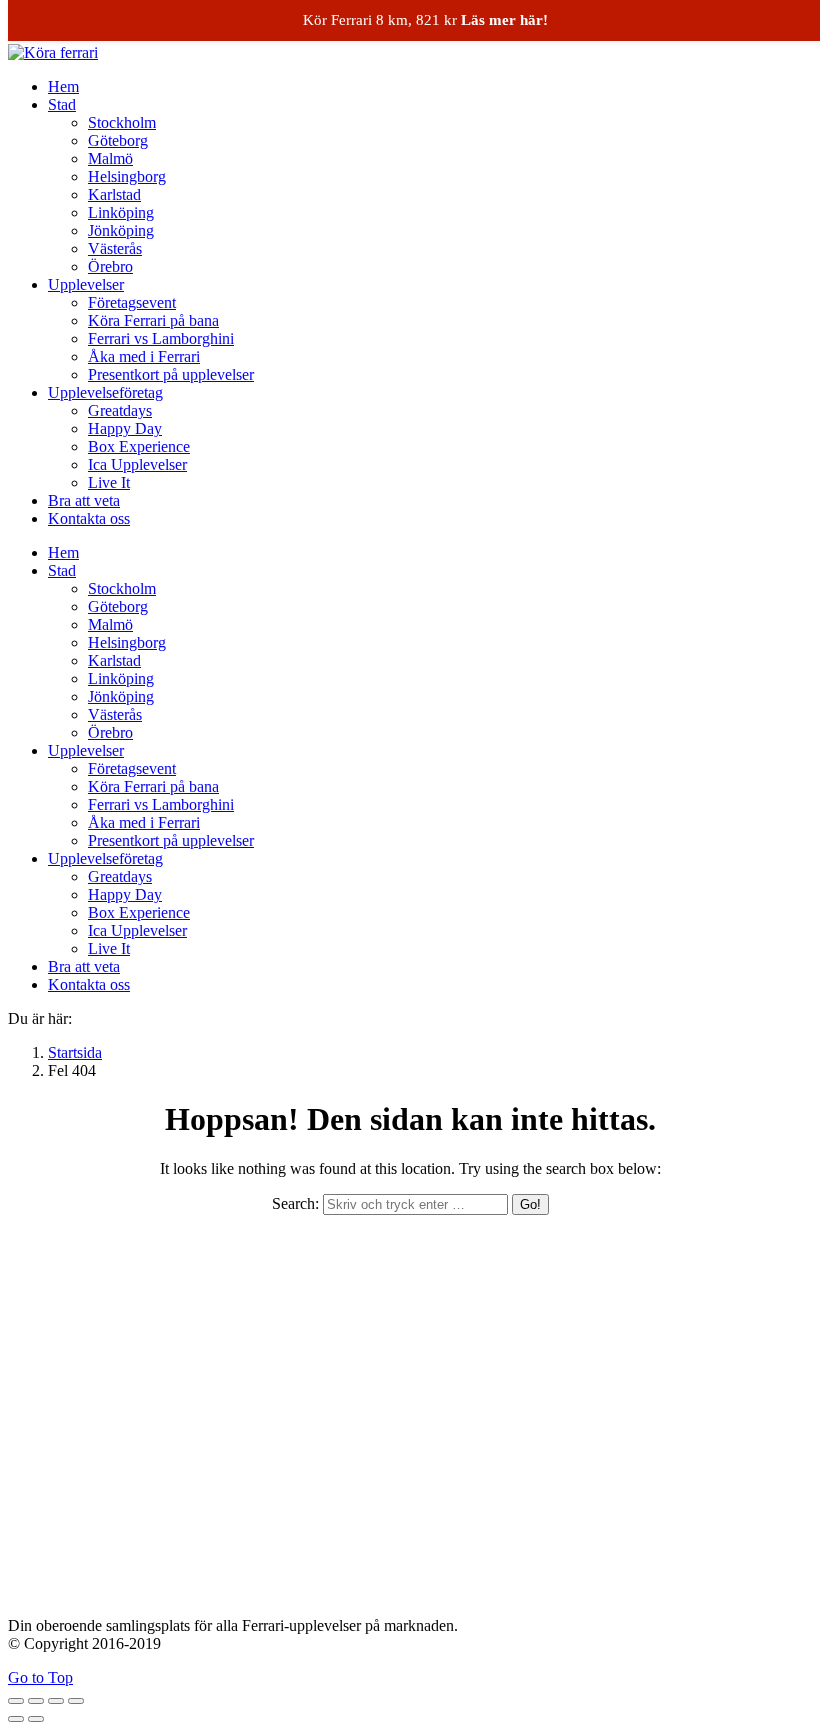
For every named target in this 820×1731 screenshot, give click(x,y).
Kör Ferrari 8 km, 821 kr (425, 20)
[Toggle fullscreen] (56, 1701)
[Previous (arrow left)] (16, 1719)
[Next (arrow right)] (36, 1719)
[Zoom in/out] (76, 1701)
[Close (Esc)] (16, 1701)
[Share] (36, 1701)
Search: (295, 1203)
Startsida (75, 1052)
